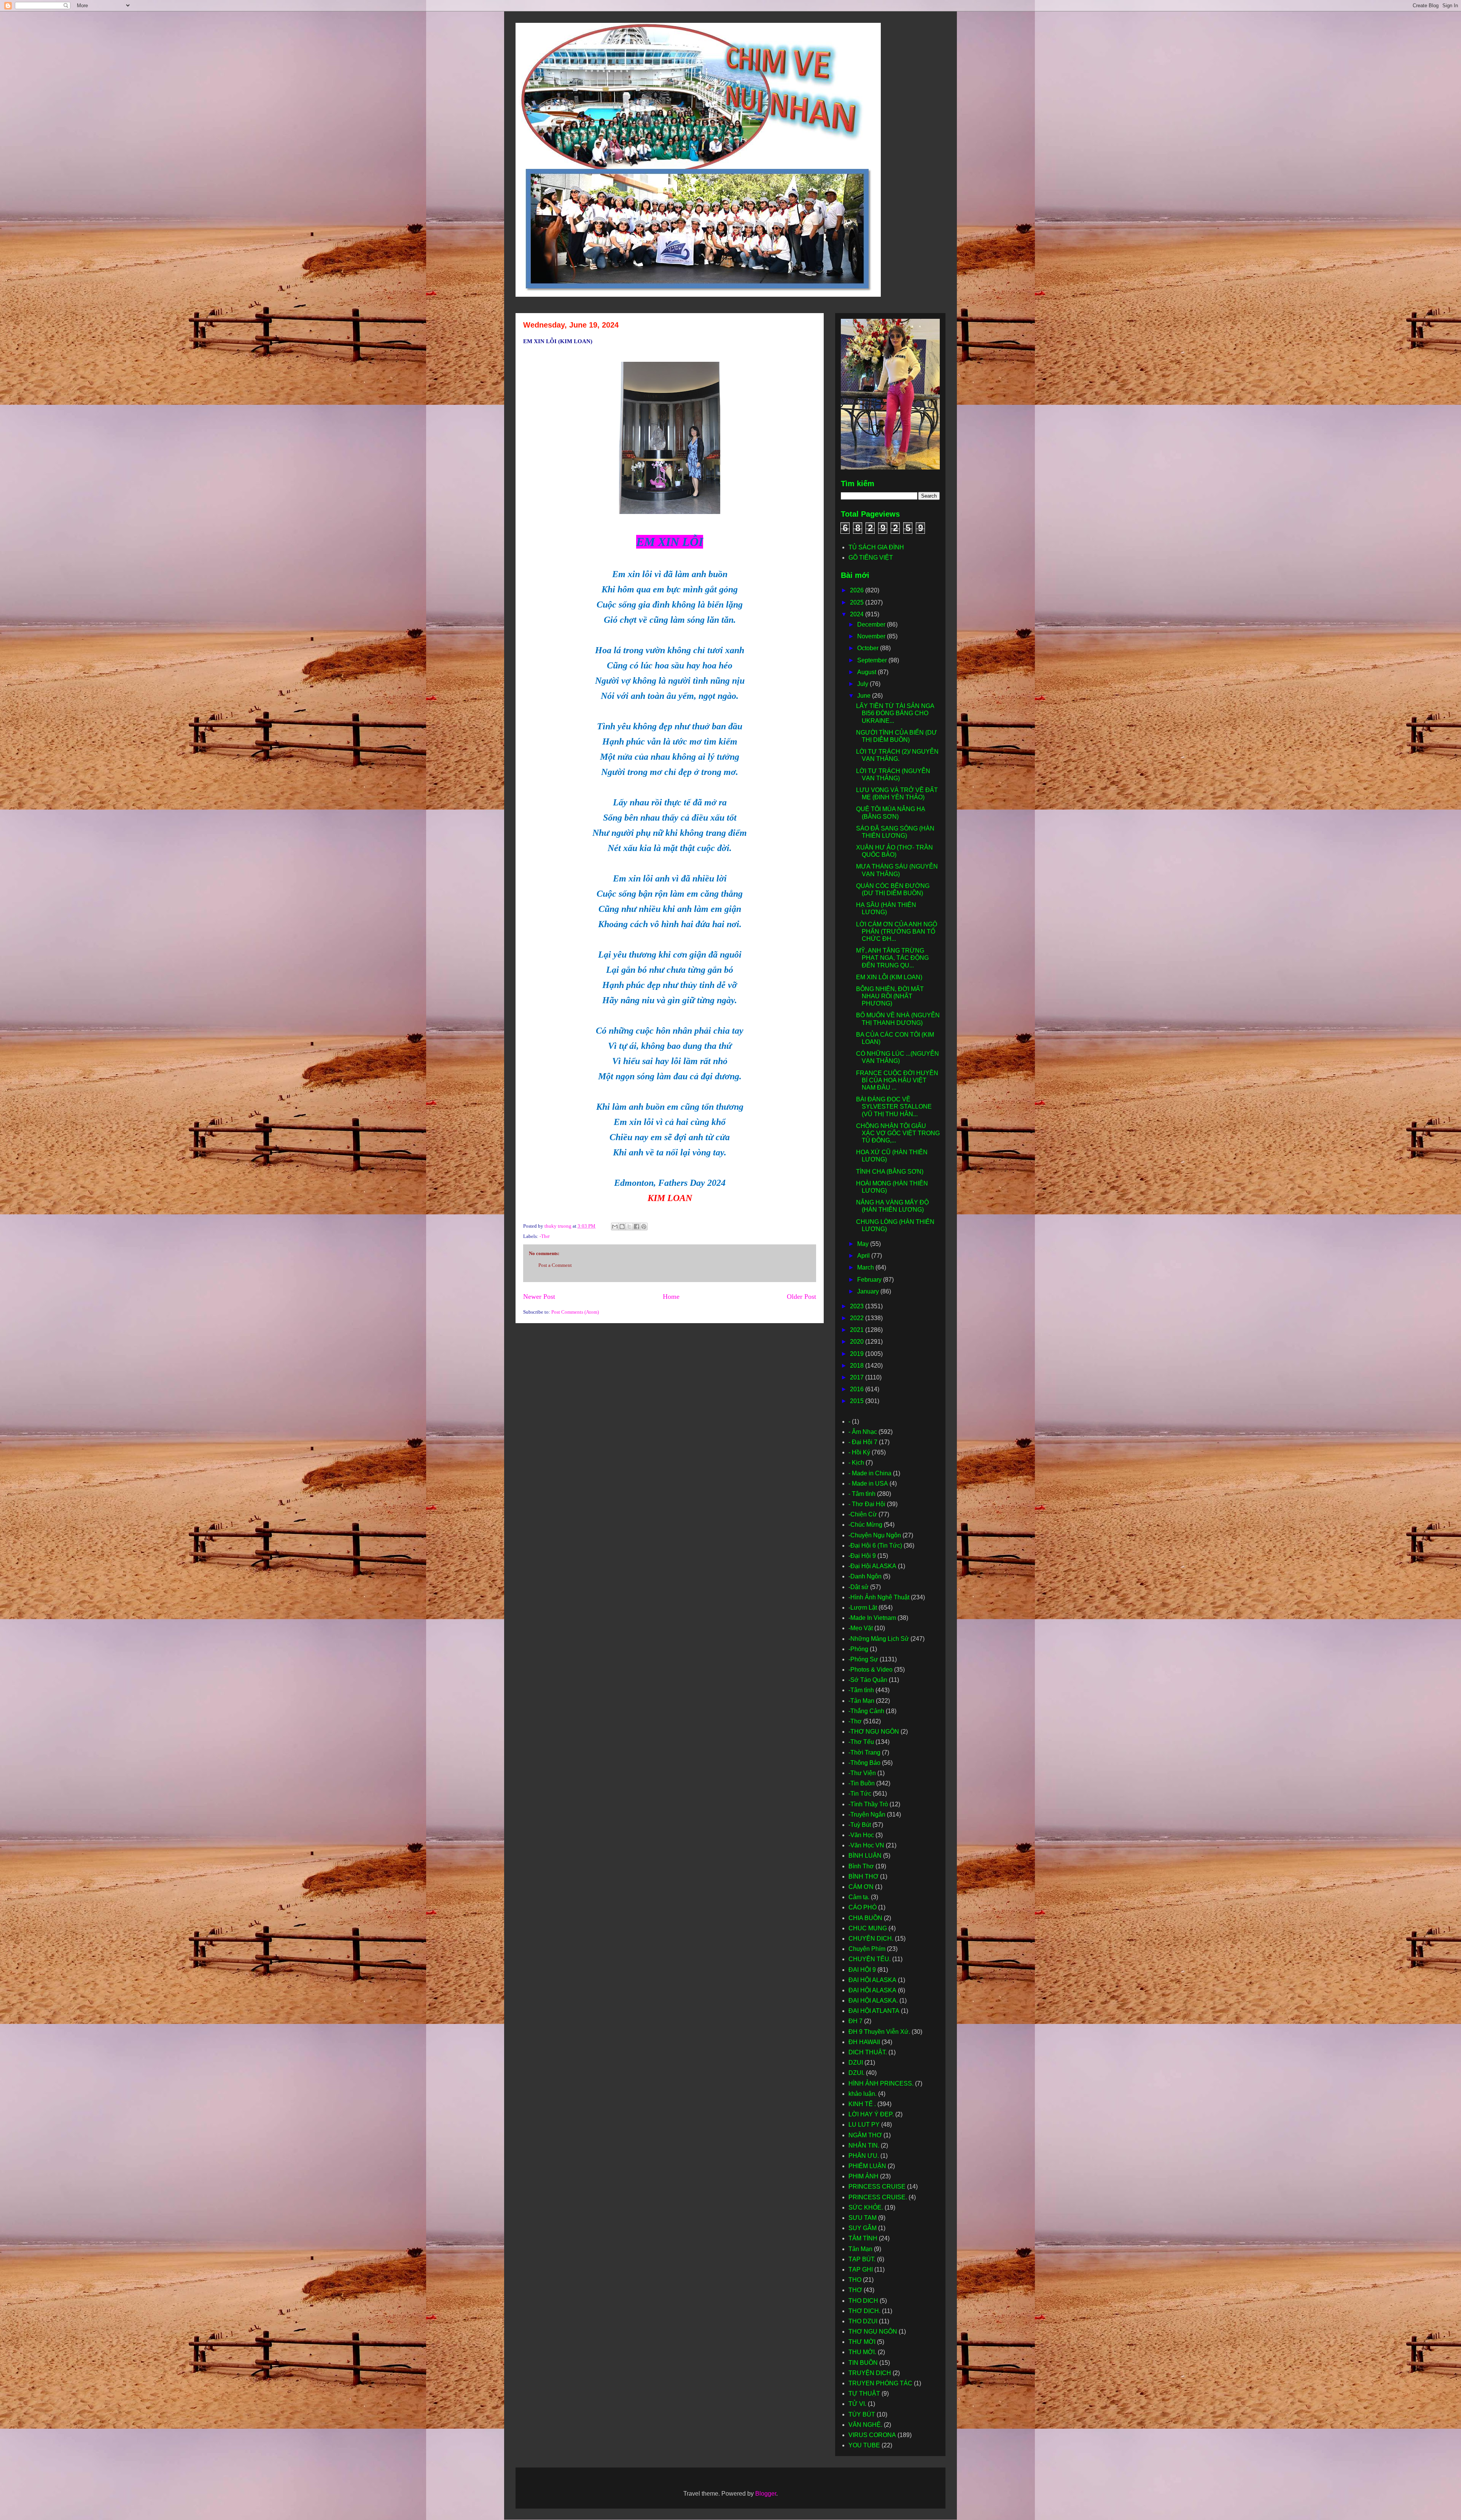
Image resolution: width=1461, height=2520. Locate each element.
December (872, 624)
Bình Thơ (861, 1866)
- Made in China (870, 1473)
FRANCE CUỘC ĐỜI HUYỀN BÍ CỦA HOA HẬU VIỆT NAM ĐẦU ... (897, 1080)
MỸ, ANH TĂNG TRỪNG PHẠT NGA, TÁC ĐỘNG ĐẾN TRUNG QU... (892, 958)
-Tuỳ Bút (860, 1825)
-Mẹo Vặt (861, 1628)
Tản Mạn (860, 2249)
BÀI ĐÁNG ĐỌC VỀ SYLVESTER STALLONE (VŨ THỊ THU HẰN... (894, 1106)
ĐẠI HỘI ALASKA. (873, 2001)
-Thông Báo (864, 1763)
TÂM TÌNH (863, 2238)
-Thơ (544, 1236)
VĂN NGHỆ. (865, 2425)
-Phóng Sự (863, 1659)
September (873, 660)
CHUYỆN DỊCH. (871, 1939)
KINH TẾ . (862, 2104)
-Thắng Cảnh (866, 1711)
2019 (858, 1354)
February (870, 1280)
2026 (858, 590)
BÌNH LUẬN (865, 1856)
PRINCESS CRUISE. (878, 2197)
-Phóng (858, 1649)
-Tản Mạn (861, 1701)
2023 (858, 1306)
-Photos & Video (871, 1670)
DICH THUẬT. (868, 2052)
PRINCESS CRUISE (877, 2187)
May (864, 1244)
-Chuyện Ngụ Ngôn (875, 1535)
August (867, 672)
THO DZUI (863, 2321)
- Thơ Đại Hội (867, 1504)
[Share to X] (629, 1227)
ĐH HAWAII (864, 2042)
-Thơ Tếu (861, 1742)
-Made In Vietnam (872, 1618)
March (866, 1267)
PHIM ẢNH (863, 2176)
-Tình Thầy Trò (868, 1804)
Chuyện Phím (867, 1949)
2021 (858, 1330)
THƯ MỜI (862, 2342)
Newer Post (539, 1297)
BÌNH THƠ (863, 1876)
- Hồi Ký (859, 1452)
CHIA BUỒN (865, 1918)
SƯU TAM (863, 2218)
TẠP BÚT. (862, 2259)
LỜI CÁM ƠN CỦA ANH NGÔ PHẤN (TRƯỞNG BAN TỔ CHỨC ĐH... (897, 931)
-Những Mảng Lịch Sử (879, 1639)
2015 (858, 1401)
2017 (858, 1377)
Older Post (801, 1297)
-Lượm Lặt (863, 1608)
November (872, 636)
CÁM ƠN (861, 1887)
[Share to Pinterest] (644, 1227)
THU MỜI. (862, 2352)
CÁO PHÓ (863, 1907)
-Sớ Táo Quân (868, 1680)
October (869, 648)
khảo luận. (863, 2094)
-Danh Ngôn (865, 1576)
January (869, 1291)
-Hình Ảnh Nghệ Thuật (879, 1597)
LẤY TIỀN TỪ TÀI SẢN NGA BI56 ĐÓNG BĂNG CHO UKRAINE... (895, 713)
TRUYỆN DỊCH (870, 2373)
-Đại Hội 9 (862, 1556)
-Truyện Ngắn (867, 1814)
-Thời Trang (864, 1752)
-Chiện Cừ (863, 1514)
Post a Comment (555, 1265)
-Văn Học (861, 1835)
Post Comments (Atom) (575, 1312)
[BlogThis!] (622, 1227)
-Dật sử (859, 1587)
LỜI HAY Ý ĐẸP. (871, 2114)
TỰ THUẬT (864, 2394)
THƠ (855, 2290)
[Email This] (615, 1227)
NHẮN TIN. (864, 2145)
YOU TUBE (864, 2445)
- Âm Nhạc (863, 1432)
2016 (858, 1389)
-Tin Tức (860, 1794)
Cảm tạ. (859, 1897)
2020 (858, 1342)
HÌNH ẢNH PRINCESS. (881, 2083)
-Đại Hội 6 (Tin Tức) (875, 1546)
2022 (858, 1318)
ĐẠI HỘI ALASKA (872, 1990)
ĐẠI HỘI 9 (862, 1970)
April (864, 1256)
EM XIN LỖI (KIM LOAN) (889, 977)
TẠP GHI (861, 2269)
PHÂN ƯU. (864, 2156)
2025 (858, 602)
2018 (858, 1366)
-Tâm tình (861, 1690)
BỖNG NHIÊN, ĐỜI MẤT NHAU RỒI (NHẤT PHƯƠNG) (890, 996)
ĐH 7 (855, 2021)
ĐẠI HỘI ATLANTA (874, 2011)
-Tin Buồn (862, 1783)
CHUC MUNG (868, 1928)
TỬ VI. (857, 2404)
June (865, 696)
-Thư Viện (862, 1773)
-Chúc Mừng (865, 1525)
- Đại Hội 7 (863, 1442)
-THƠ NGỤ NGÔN (874, 1732)
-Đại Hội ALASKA (872, 1566)
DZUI (856, 2063)
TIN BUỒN (863, 2363)
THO (855, 2280)
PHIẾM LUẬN (867, 2166)
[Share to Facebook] (637, 1227)
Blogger (766, 2494)
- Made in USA (868, 1484)
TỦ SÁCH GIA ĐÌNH (876, 547)
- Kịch (856, 1463)
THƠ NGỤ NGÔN (873, 2331)
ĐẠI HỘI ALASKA (872, 1980)
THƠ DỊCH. (864, 2311)
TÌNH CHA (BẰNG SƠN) (890, 1172)
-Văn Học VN (866, 1845)
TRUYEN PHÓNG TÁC (880, 2383)
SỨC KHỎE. (866, 2207)
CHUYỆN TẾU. (870, 1959)
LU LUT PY (864, 2125)
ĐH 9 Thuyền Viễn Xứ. (879, 2032)
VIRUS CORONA (872, 2435)
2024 (858, 614)
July (863, 684)
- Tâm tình (862, 1494)
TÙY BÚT (862, 2414)
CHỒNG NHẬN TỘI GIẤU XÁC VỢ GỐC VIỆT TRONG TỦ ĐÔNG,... (898, 1133)
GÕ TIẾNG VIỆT (871, 558)
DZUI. (856, 2073)
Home (671, 1297)
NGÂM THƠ (865, 2135)
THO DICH (863, 2301)
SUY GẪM (863, 2228)
